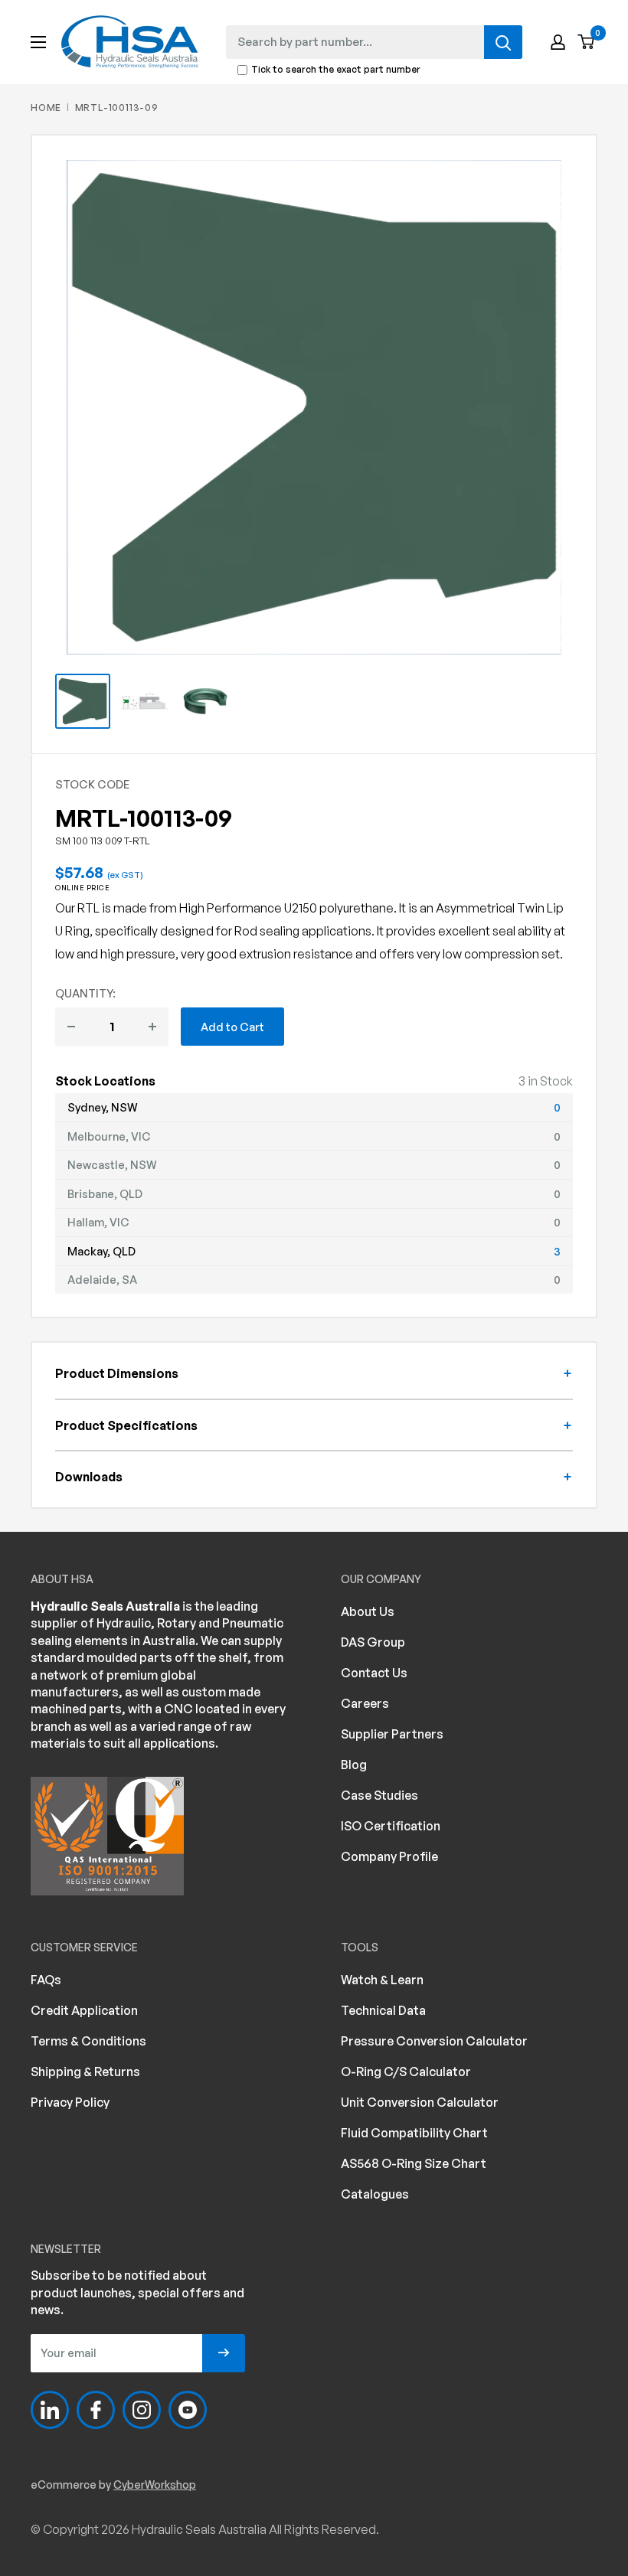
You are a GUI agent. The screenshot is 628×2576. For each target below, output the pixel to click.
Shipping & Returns (85, 2072)
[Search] (503, 42)
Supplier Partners (392, 1734)
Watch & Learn (382, 1980)
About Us (368, 1611)
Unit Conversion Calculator (420, 2102)
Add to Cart (232, 1027)
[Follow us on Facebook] (96, 2410)
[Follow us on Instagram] (142, 2410)
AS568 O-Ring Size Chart (414, 2163)
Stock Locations (105, 1081)
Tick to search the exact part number (336, 70)
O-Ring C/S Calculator (406, 2072)
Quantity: (85, 993)
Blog (354, 1765)
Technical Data (383, 2010)
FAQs (46, 1980)
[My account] (558, 42)
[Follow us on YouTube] (188, 2410)
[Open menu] (38, 42)
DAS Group (373, 1642)
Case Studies (379, 1795)
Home (46, 108)
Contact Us (374, 1673)
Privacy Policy (70, 2102)
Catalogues (375, 2194)
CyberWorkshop (155, 2485)
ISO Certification (391, 1826)
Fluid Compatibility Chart (414, 2133)
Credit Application (84, 2010)
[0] (587, 42)
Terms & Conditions (88, 2041)
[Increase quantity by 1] (152, 1027)
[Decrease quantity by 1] (71, 1027)
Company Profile (389, 1856)
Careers (365, 1703)
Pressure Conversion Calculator (434, 2041)
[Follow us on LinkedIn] (50, 2410)
